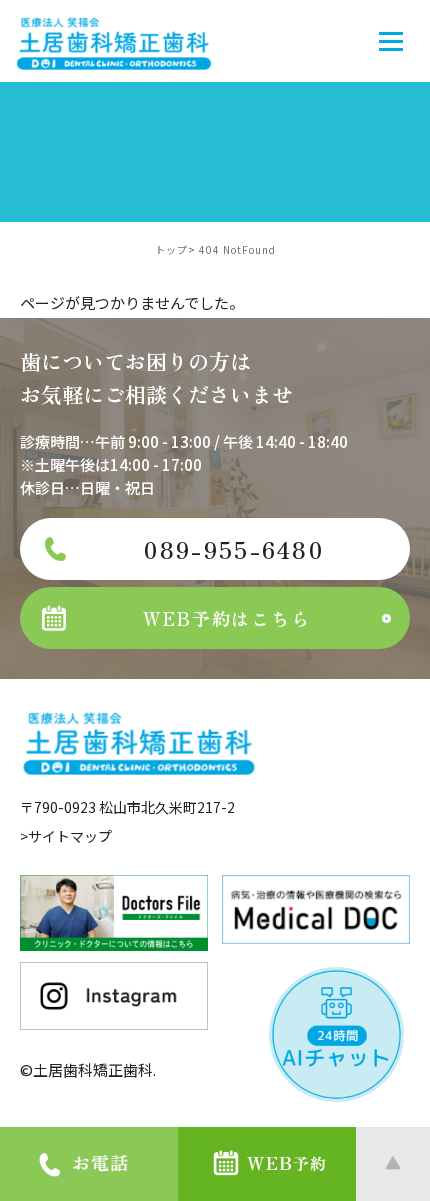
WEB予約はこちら (226, 618)
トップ (171, 249)
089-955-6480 (234, 549)
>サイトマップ (66, 836)
